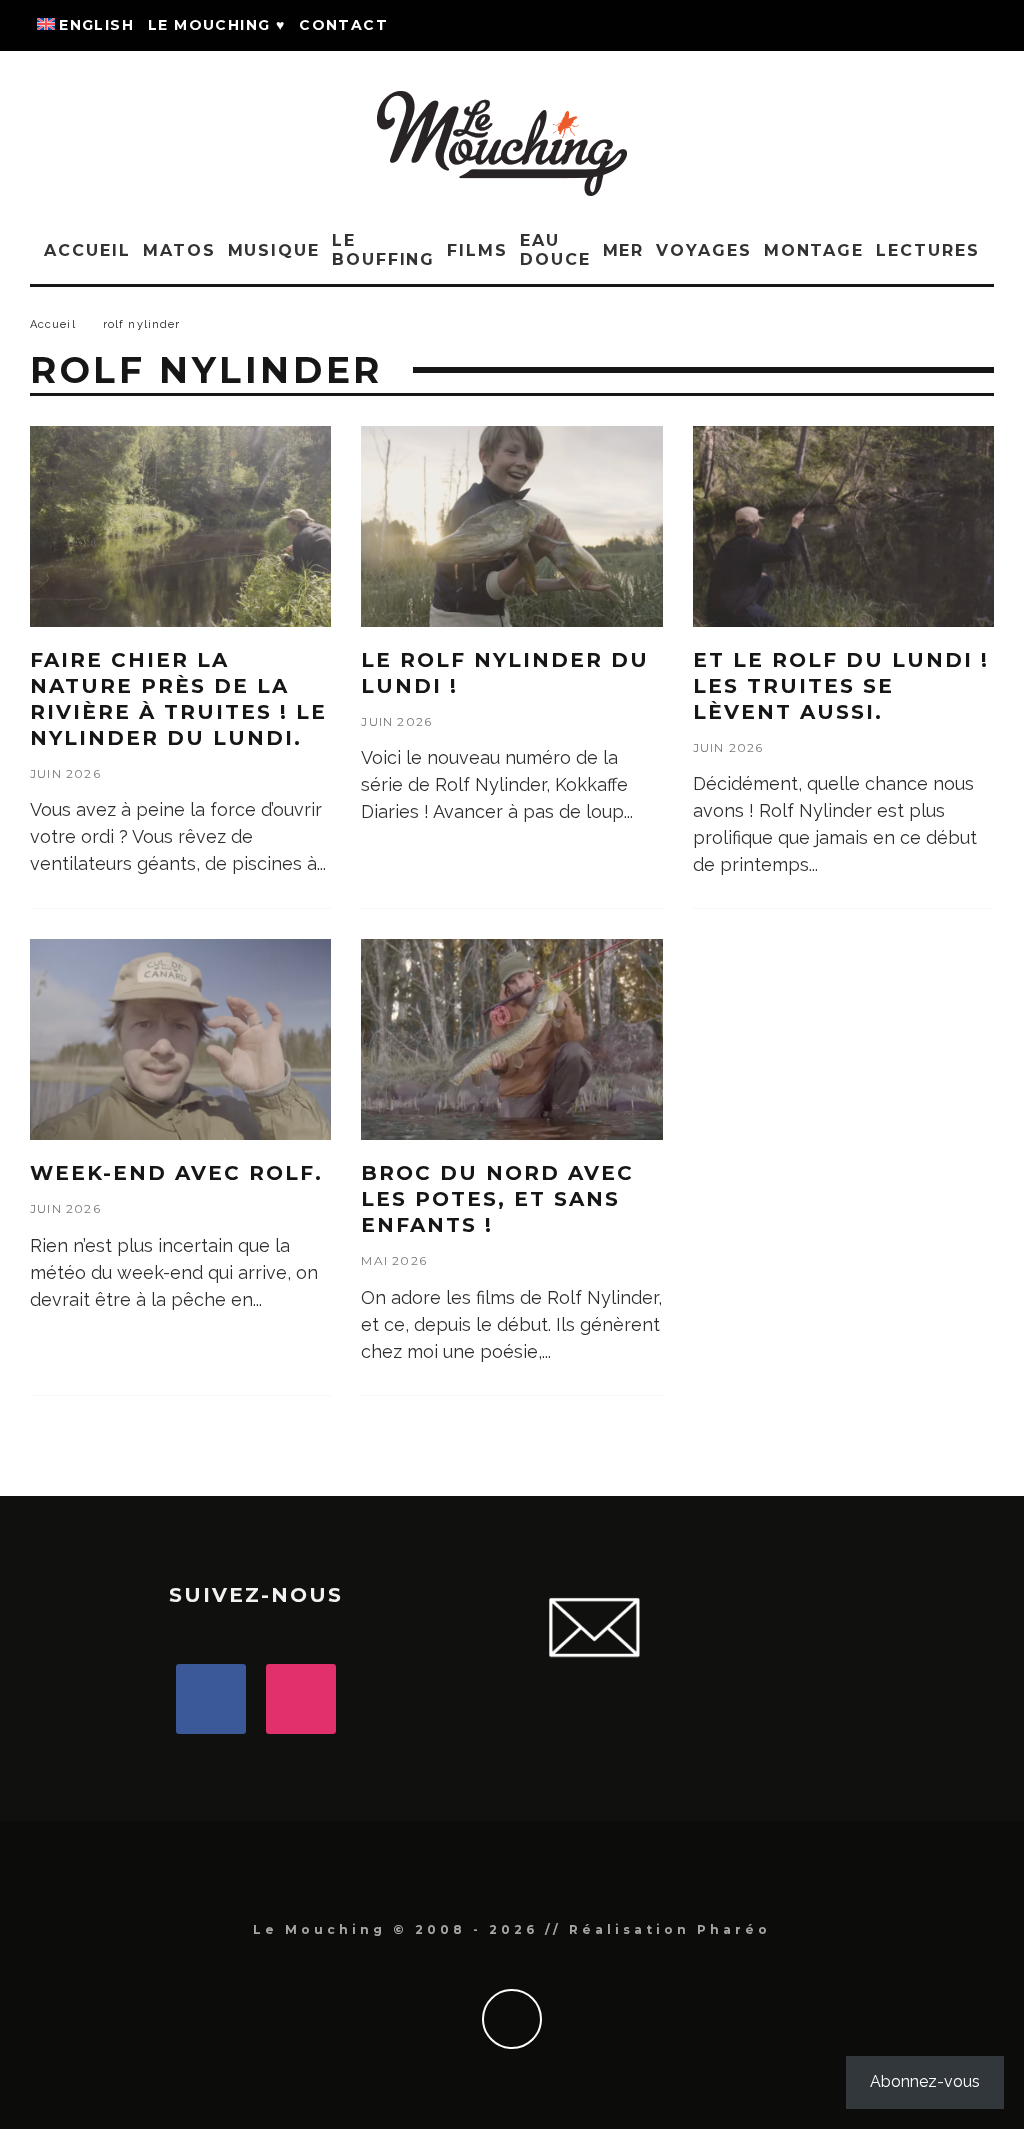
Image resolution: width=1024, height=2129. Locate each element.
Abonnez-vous (925, 2081)
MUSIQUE (274, 250)
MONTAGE (814, 250)
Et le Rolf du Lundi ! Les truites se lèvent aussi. (841, 686)
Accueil (87, 250)
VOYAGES (703, 250)
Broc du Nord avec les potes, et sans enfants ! (497, 1199)
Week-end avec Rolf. (176, 1173)
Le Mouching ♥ (216, 25)
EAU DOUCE (555, 250)
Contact (343, 25)
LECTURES (927, 250)
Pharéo (734, 1929)
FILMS (477, 250)
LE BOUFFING (383, 250)
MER (624, 250)
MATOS (179, 250)
